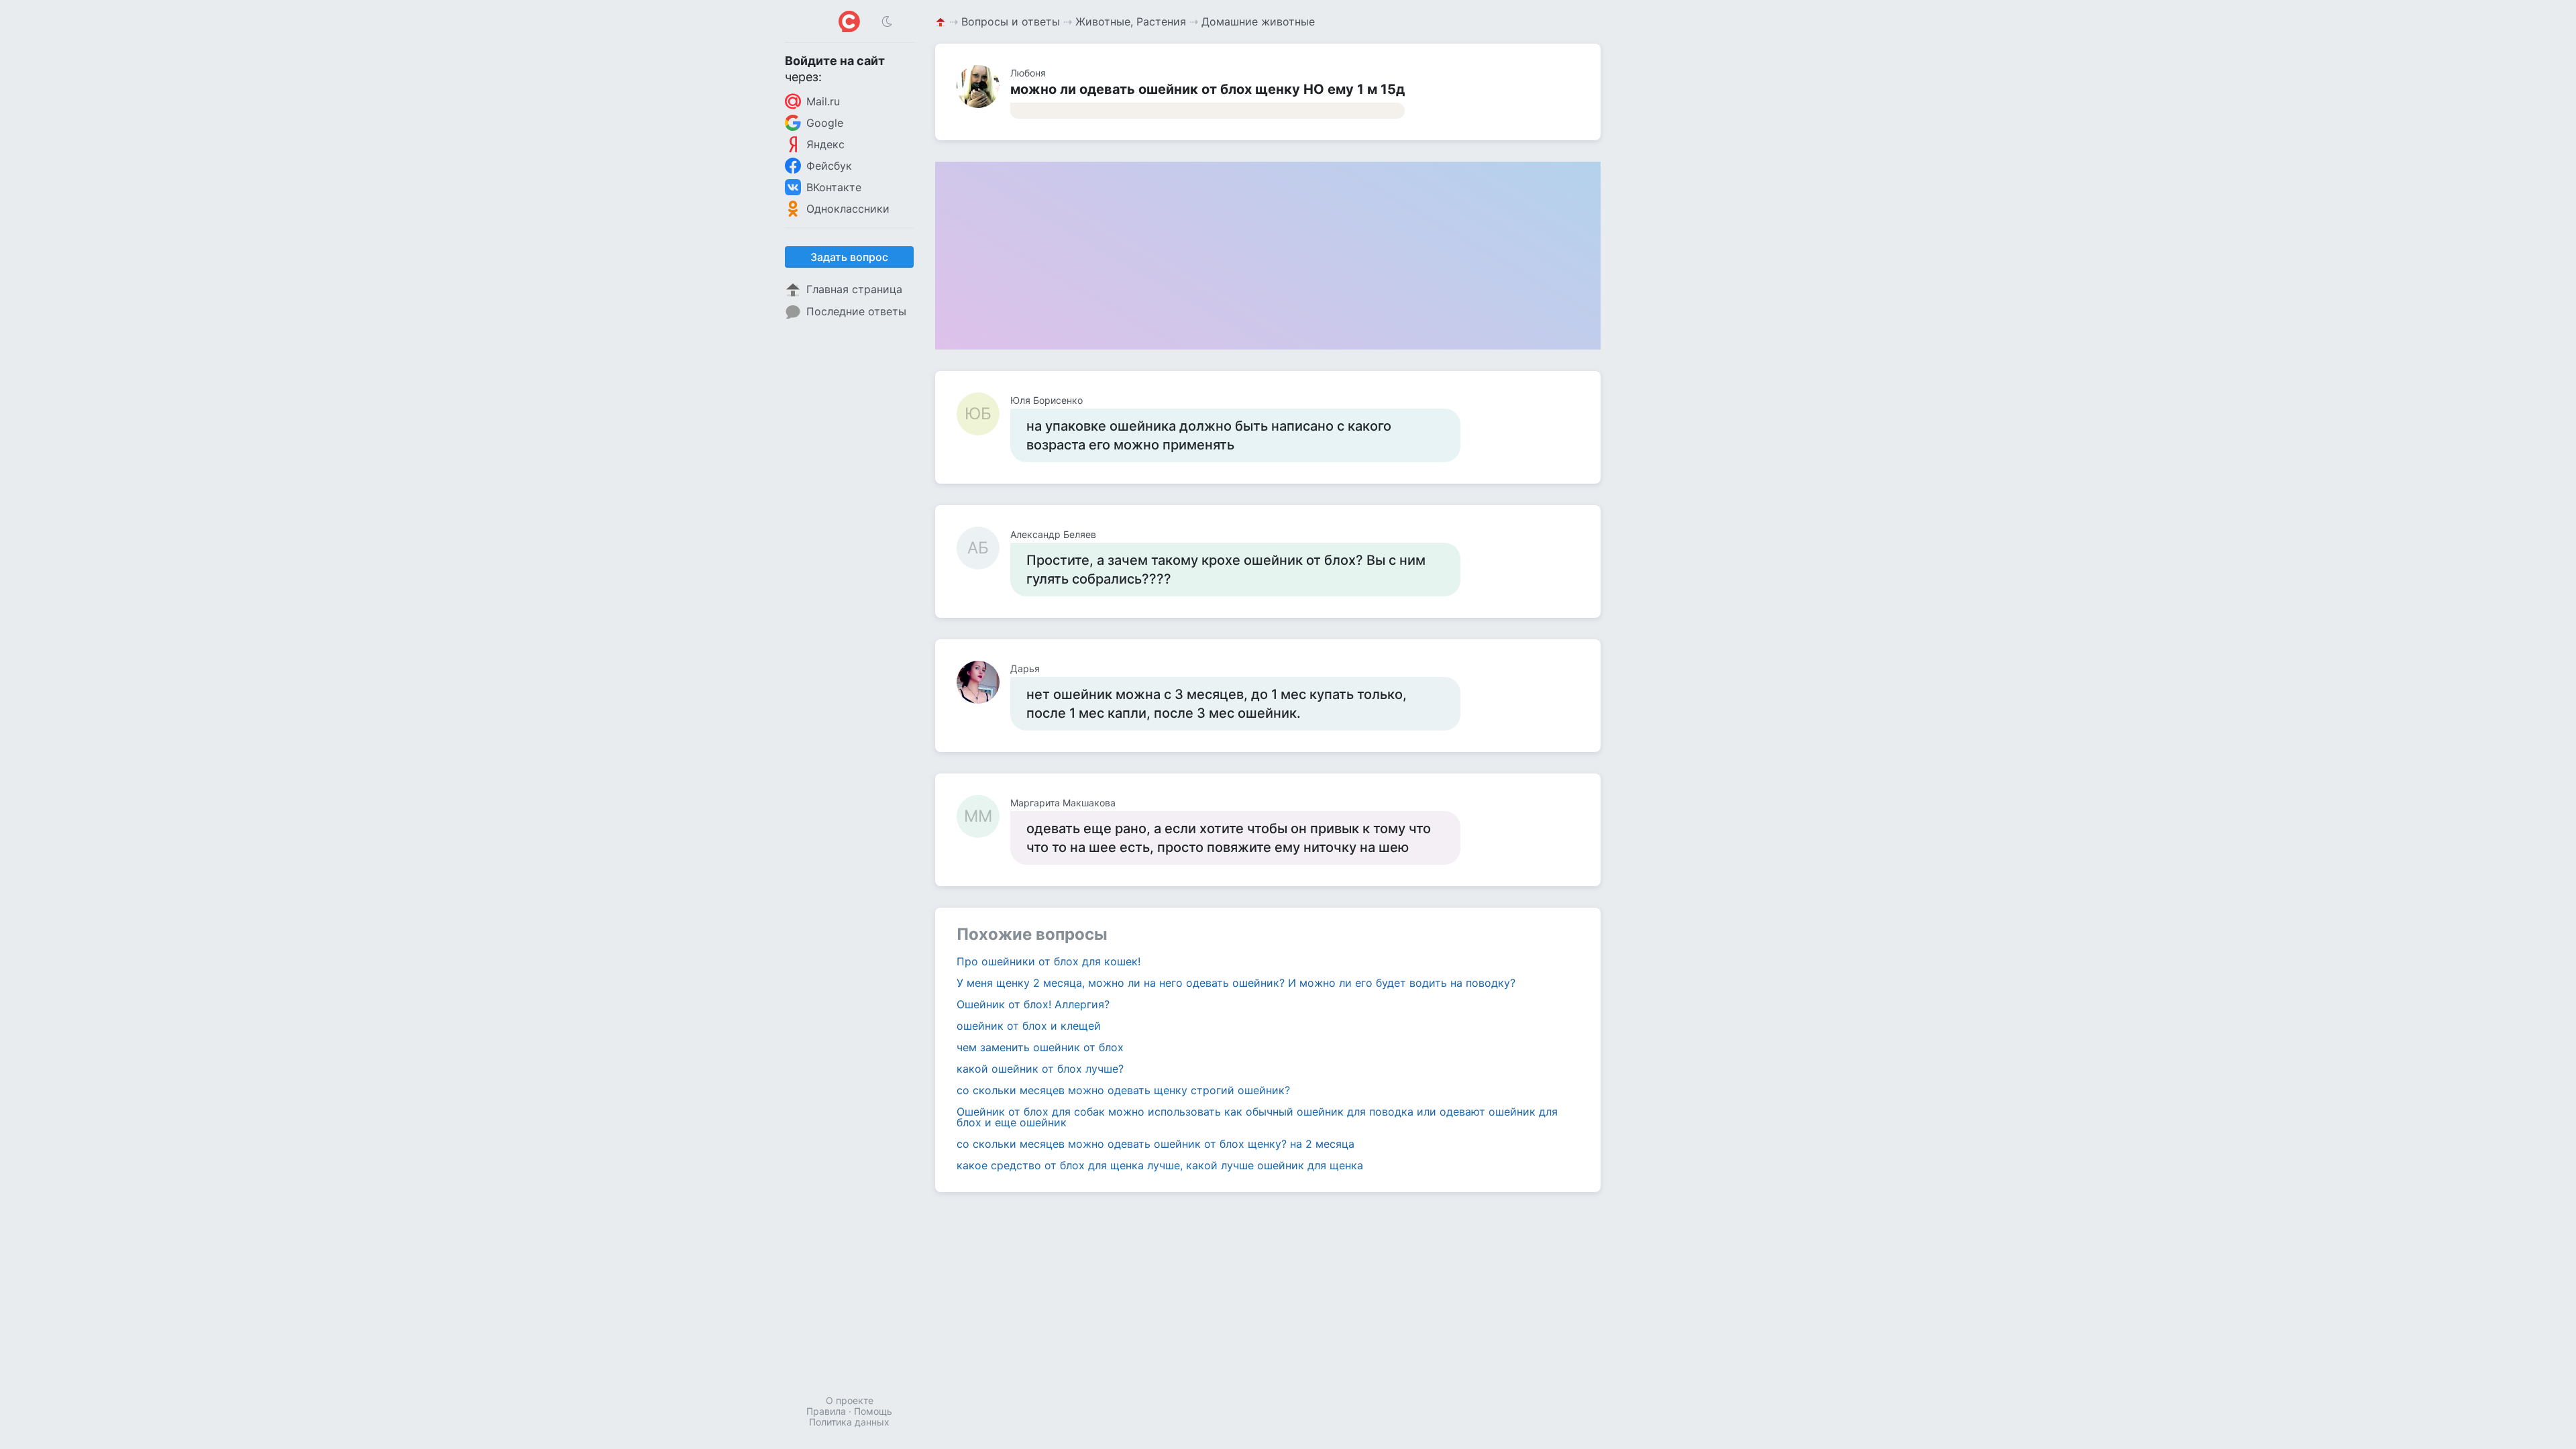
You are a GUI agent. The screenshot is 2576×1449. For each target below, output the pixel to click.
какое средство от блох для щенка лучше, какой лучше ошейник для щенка (1160, 1165)
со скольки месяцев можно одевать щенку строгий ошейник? (1123, 1090)
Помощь (873, 1411)
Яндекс (825, 144)
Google (825, 123)
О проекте (850, 1400)
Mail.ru (823, 101)
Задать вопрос (849, 257)
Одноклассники (848, 209)
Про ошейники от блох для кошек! (1049, 961)
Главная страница (854, 289)
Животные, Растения (1131, 21)
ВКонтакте (834, 187)
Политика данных (849, 1422)
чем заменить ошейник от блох (1040, 1047)
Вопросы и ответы (1011, 21)
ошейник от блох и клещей (1029, 1026)
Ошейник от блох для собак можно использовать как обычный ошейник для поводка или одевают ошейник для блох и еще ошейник (1257, 1117)
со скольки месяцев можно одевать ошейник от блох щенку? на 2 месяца (1156, 1144)
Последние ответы (856, 311)
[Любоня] (983, 87)
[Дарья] (983, 682)
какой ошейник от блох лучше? (1040, 1069)
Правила (826, 1411)
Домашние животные (1258, 21)
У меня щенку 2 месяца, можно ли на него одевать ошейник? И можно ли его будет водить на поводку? (1236, 983)
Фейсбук (829, 166)
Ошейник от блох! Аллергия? (1033, 1004)
